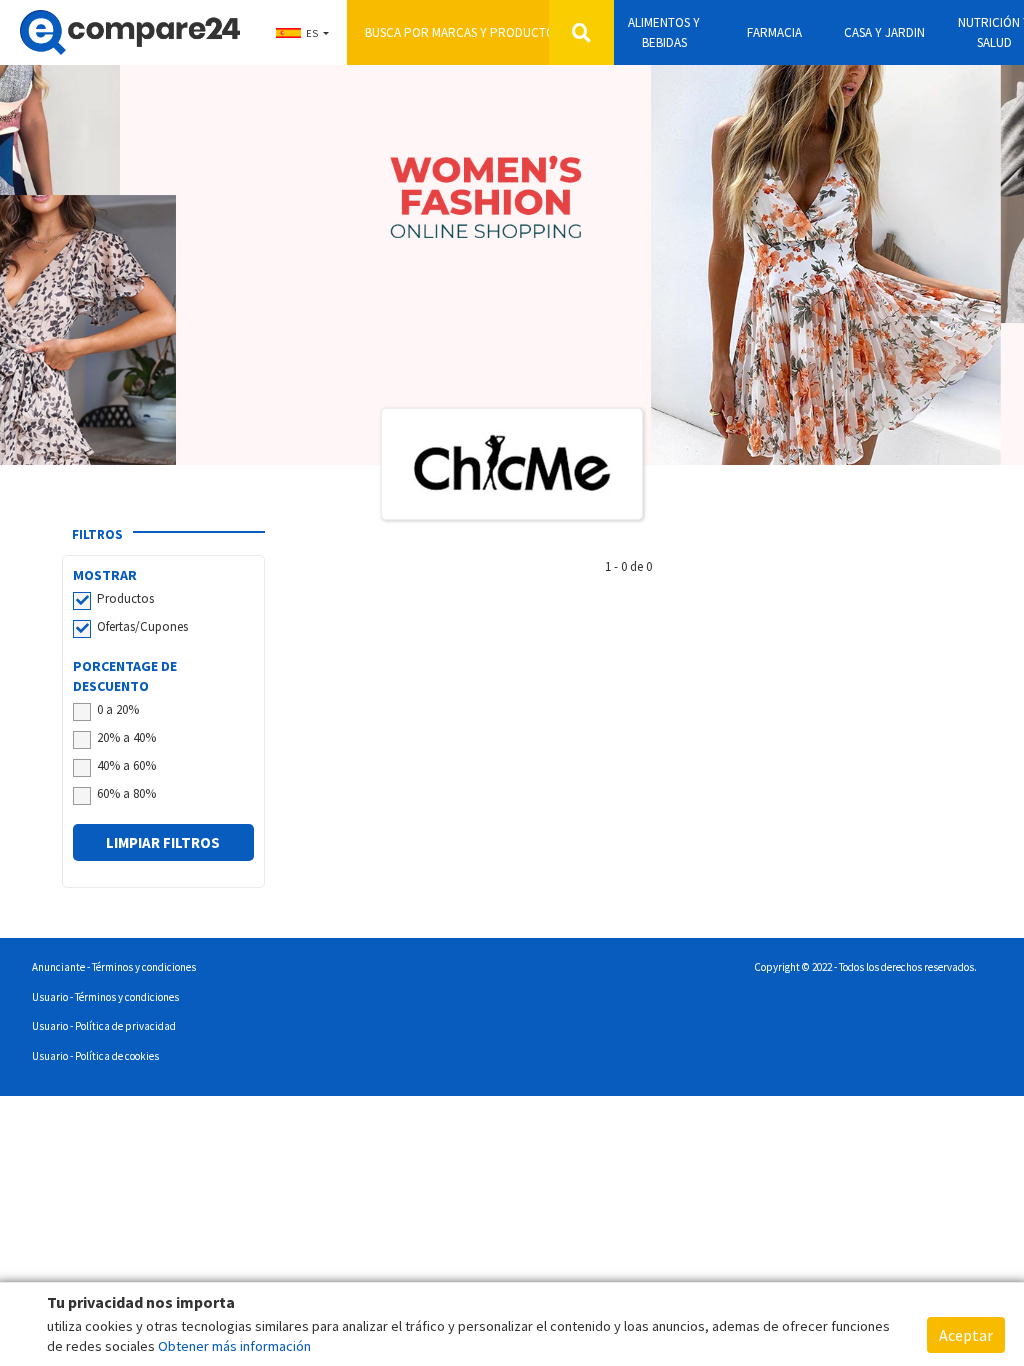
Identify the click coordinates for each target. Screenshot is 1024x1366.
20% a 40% (126, 737)
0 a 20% (118, 709)
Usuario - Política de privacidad (104, 1026)
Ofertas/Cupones (142, 626)
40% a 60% (126, 765)
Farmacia (774, 32)
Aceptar (966, 1335)
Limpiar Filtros (163, 842)
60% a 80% (126, 793)
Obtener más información (234, 1346)
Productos (125, 598)
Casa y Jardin (884, 32)
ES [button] (312, 33)
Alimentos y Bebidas (664, 32)
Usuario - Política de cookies (95, 1056)
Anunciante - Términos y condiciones (114, 967)
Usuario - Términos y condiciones (105, 997)
